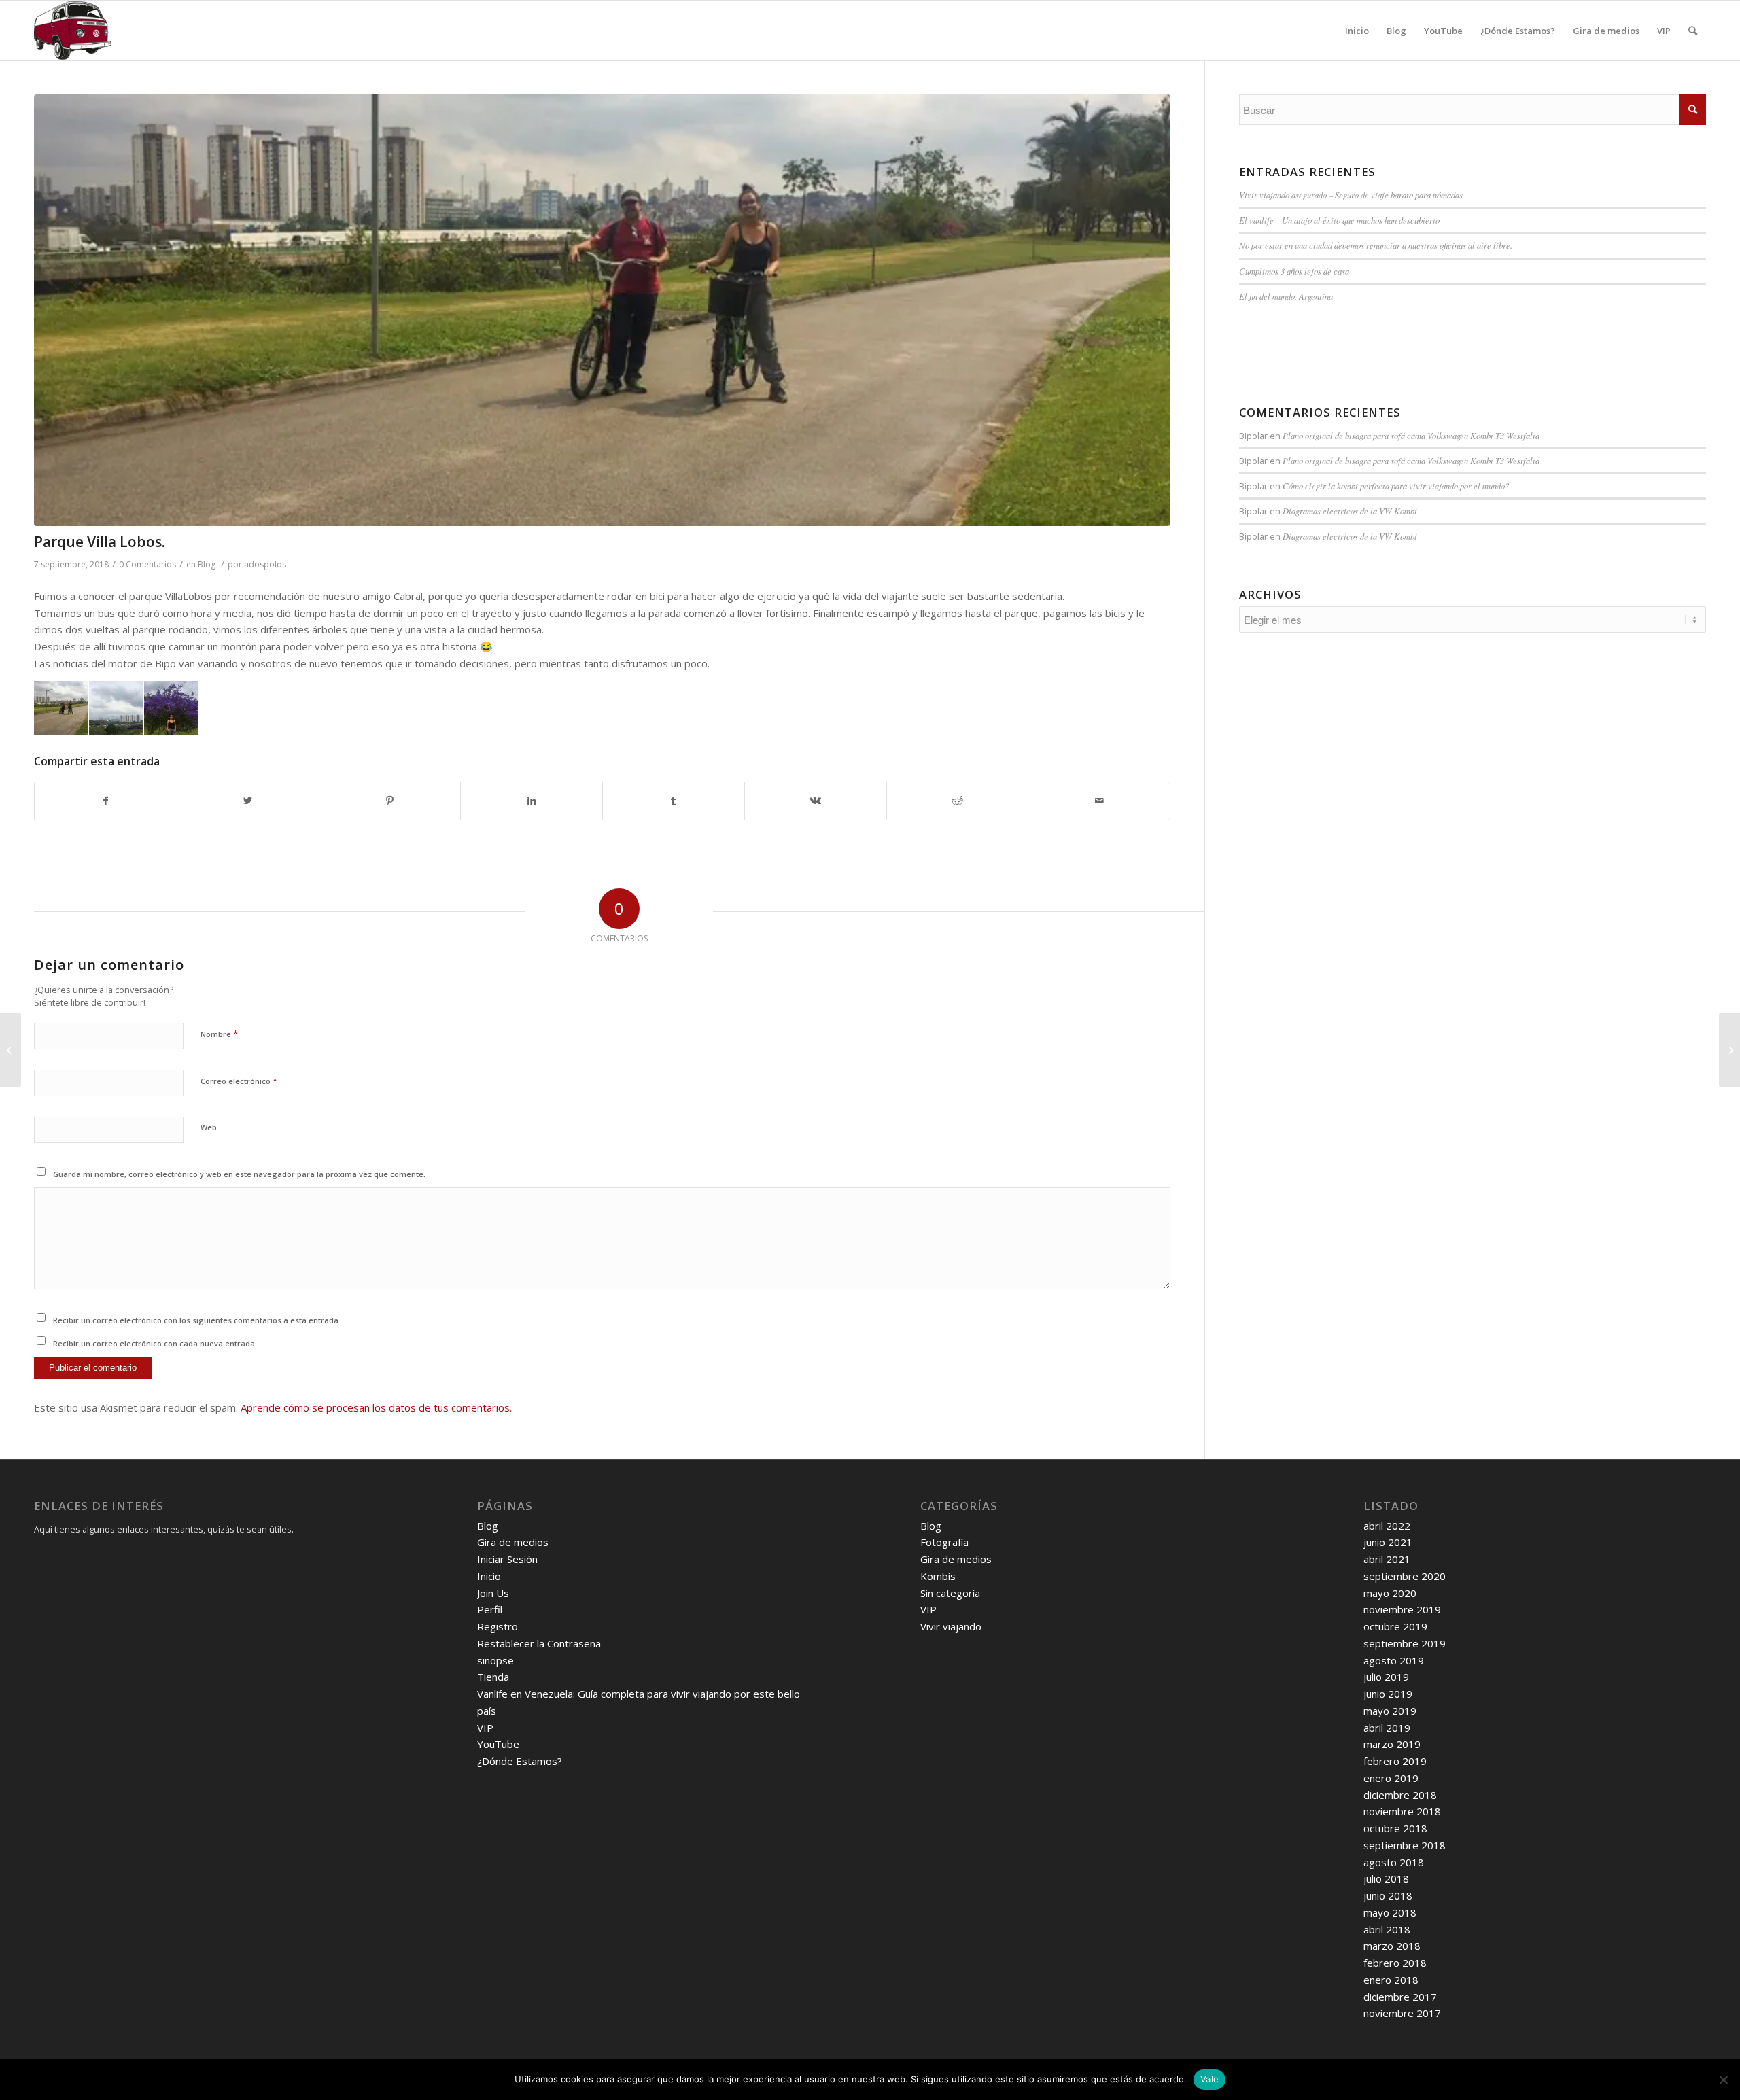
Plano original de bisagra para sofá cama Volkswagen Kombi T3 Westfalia (1411, 435)
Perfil (490, 1609)
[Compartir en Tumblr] (674, 801)
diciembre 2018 (1400, 1795)
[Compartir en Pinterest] (390, 801)
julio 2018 (1386, 1878)
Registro (498, 1626)
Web (209, 1127)
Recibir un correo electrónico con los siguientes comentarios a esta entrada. (197, 1320)
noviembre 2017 (1402, 2013)
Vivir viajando (951, 1626)
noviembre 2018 (1402, 1811)
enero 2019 (1391, 1778)
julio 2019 (1386, 1677)
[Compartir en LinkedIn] (532, 801)
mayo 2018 (1390, 1912)
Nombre (219, 1034)
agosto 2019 (1394, 1660)
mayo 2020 (1390, 1593)
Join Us (493, 1593)
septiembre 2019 (1405, 1643)
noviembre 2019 (1402, 1609)
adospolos (265, 564)
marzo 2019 (1392, 1744)
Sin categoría (950, 1593)
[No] (1723, 2080)
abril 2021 (1387, 1559)
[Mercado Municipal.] (1729, 1050)
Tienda (493, 1677)
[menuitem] (1357, 31)
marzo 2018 (1392, 1946)
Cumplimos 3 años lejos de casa (1294, 271)
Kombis (938, 1576)
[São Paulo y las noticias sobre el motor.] (11, 1050)
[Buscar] (1693, 31)
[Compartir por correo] (1099, 801)
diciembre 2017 (1400, 1997)
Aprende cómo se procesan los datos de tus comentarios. (376, 1407)
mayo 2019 (1390, 1711)
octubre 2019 (1395, 1626)
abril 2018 (1387, 1929)
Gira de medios (513, 1542)
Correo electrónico (239, 1081)
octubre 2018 (1395, 1828)
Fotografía (944, 1542)
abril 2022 (1387, 1526)
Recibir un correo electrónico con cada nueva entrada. (155, 1343)
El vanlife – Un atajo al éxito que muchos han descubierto (1339, 220)
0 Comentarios (147, 564)
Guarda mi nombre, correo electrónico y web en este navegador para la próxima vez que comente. (239, 1174)
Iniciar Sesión (507, 1559)
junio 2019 (1388, 1694)
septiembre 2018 (1405, 1845)
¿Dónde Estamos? (520, 1761)
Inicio (489, 1576)
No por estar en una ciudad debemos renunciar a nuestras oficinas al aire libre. (1376, 245)
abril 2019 (1387, 1728)
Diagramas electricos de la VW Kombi (1350, 511)
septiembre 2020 (1405, 1576)
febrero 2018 (1395, 1963)
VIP (485, 1728)
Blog (207, 564)
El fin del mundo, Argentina (1286, 296)
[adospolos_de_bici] (602, 310)
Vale (1210, 2079)
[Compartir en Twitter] (248, 801)
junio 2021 (1388, 1542)
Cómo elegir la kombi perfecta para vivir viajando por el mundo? (1396, 486)
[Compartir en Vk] (816, 801)
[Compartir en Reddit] (958, 801)
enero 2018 (1391, 1980)
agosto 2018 (1394, 1862)
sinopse (495, 1660)
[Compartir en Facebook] (106, 801)
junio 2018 (1388, 1895)
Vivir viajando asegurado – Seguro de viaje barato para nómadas (1351, 195)
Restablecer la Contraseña (539, 1643)
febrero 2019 (1395, 1761)
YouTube (498, 1744)
